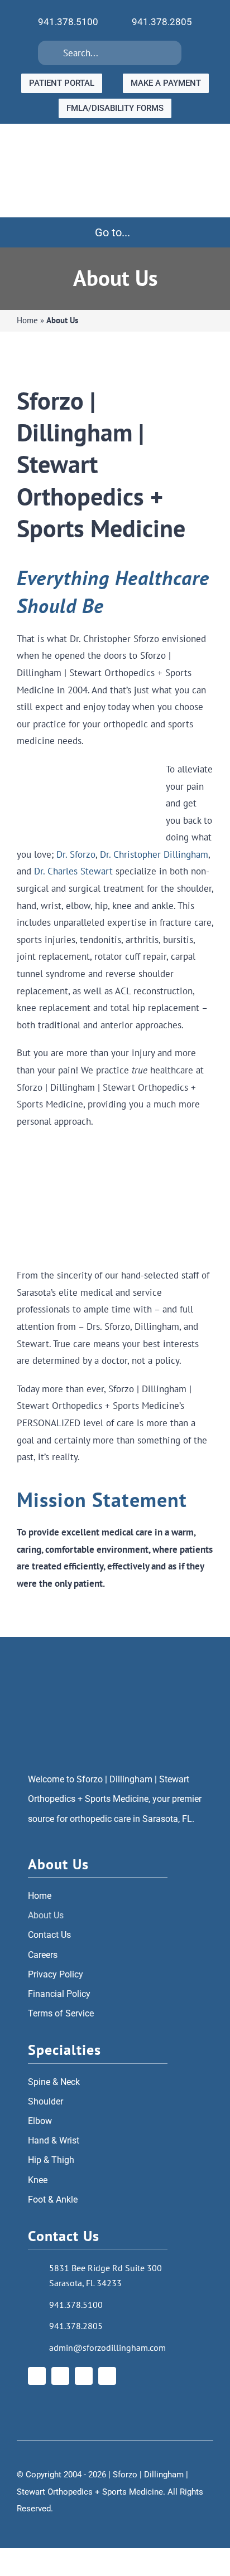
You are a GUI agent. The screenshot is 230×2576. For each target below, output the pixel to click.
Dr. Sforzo (76, 854)
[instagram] (60, 2376)
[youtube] (84, 2376)
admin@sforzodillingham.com (107, 2347)
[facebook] (37, 2376)
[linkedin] (107, 2376)
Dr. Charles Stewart (73, 871)
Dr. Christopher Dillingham (154, 854)
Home (27, 320)
